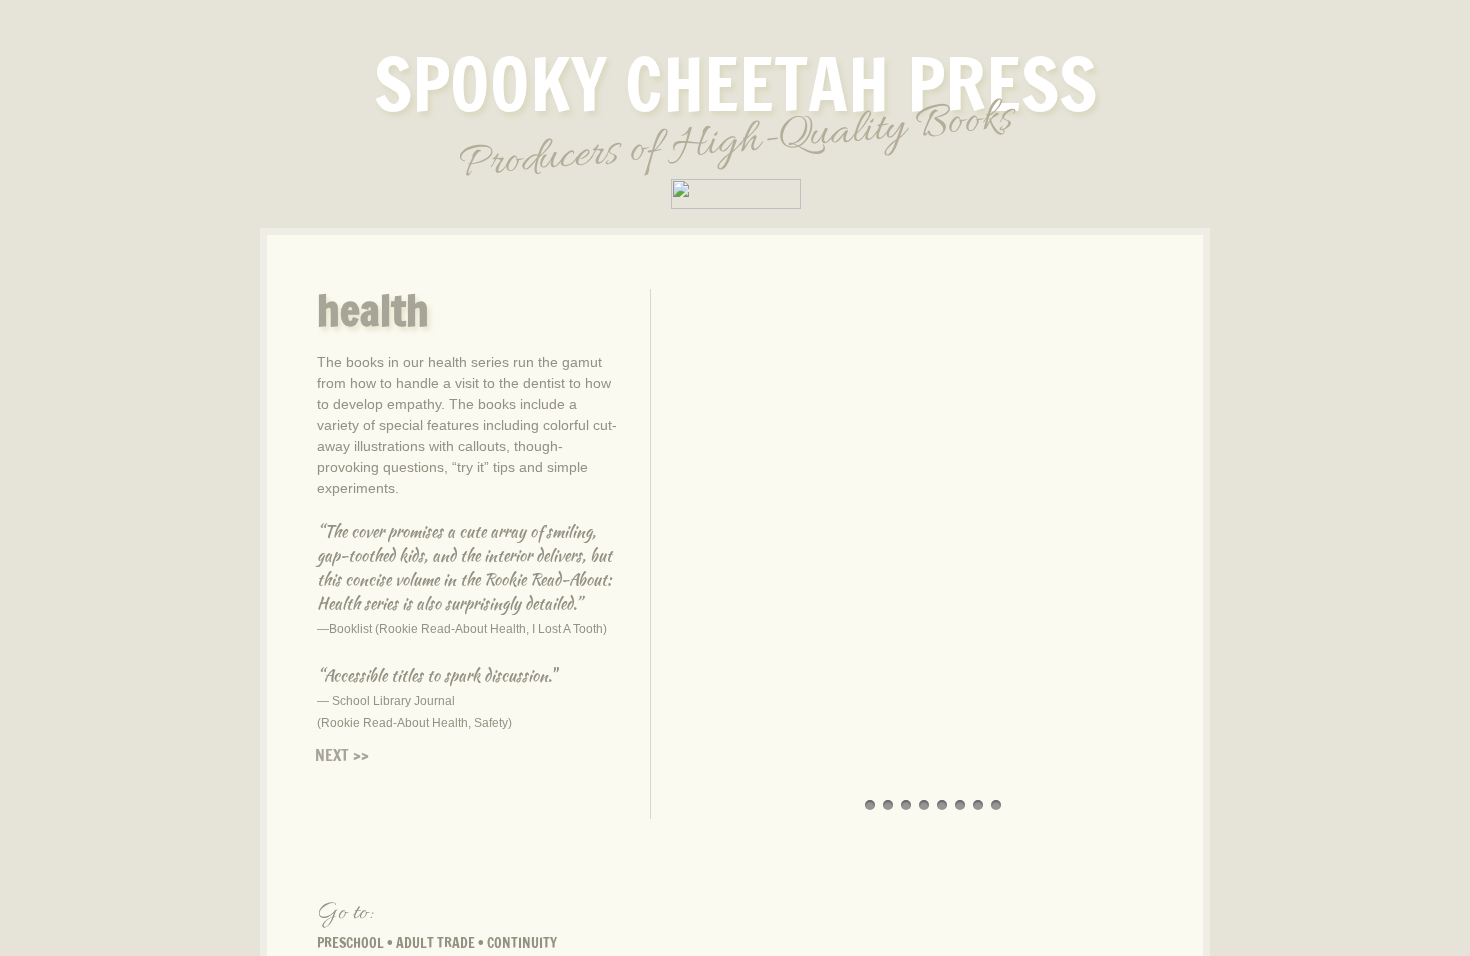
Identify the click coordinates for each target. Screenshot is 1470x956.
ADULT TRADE (435, 943)
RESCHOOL (354, 943)
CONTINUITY (522, 943)
